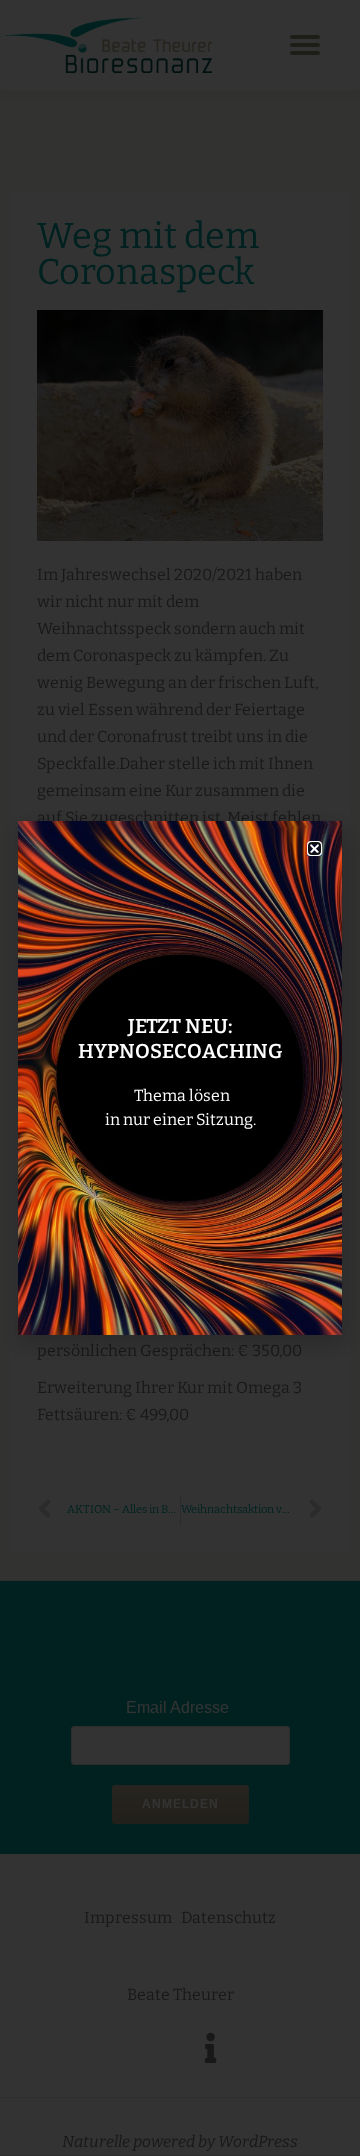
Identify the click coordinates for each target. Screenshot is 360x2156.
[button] (314, 848)
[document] (180, 1078)
